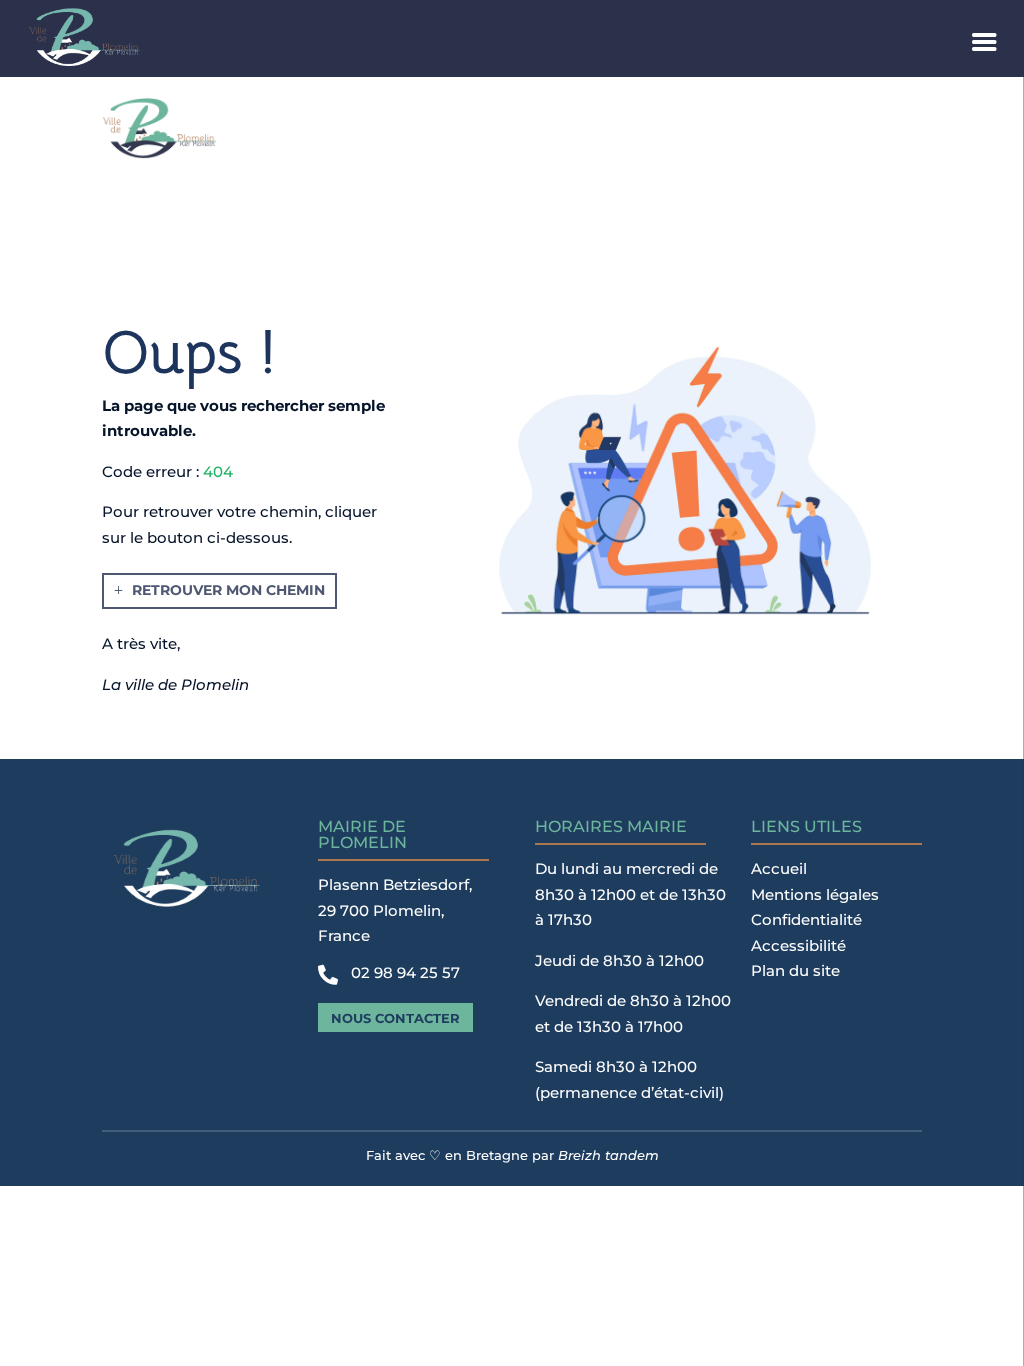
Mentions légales (815, 894)
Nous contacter (395, 1018)
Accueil (779, 868)
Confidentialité (806, 919)
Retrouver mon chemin (228, 590)
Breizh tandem (608, 1155)
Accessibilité (798, 945)
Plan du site (795, 970)
